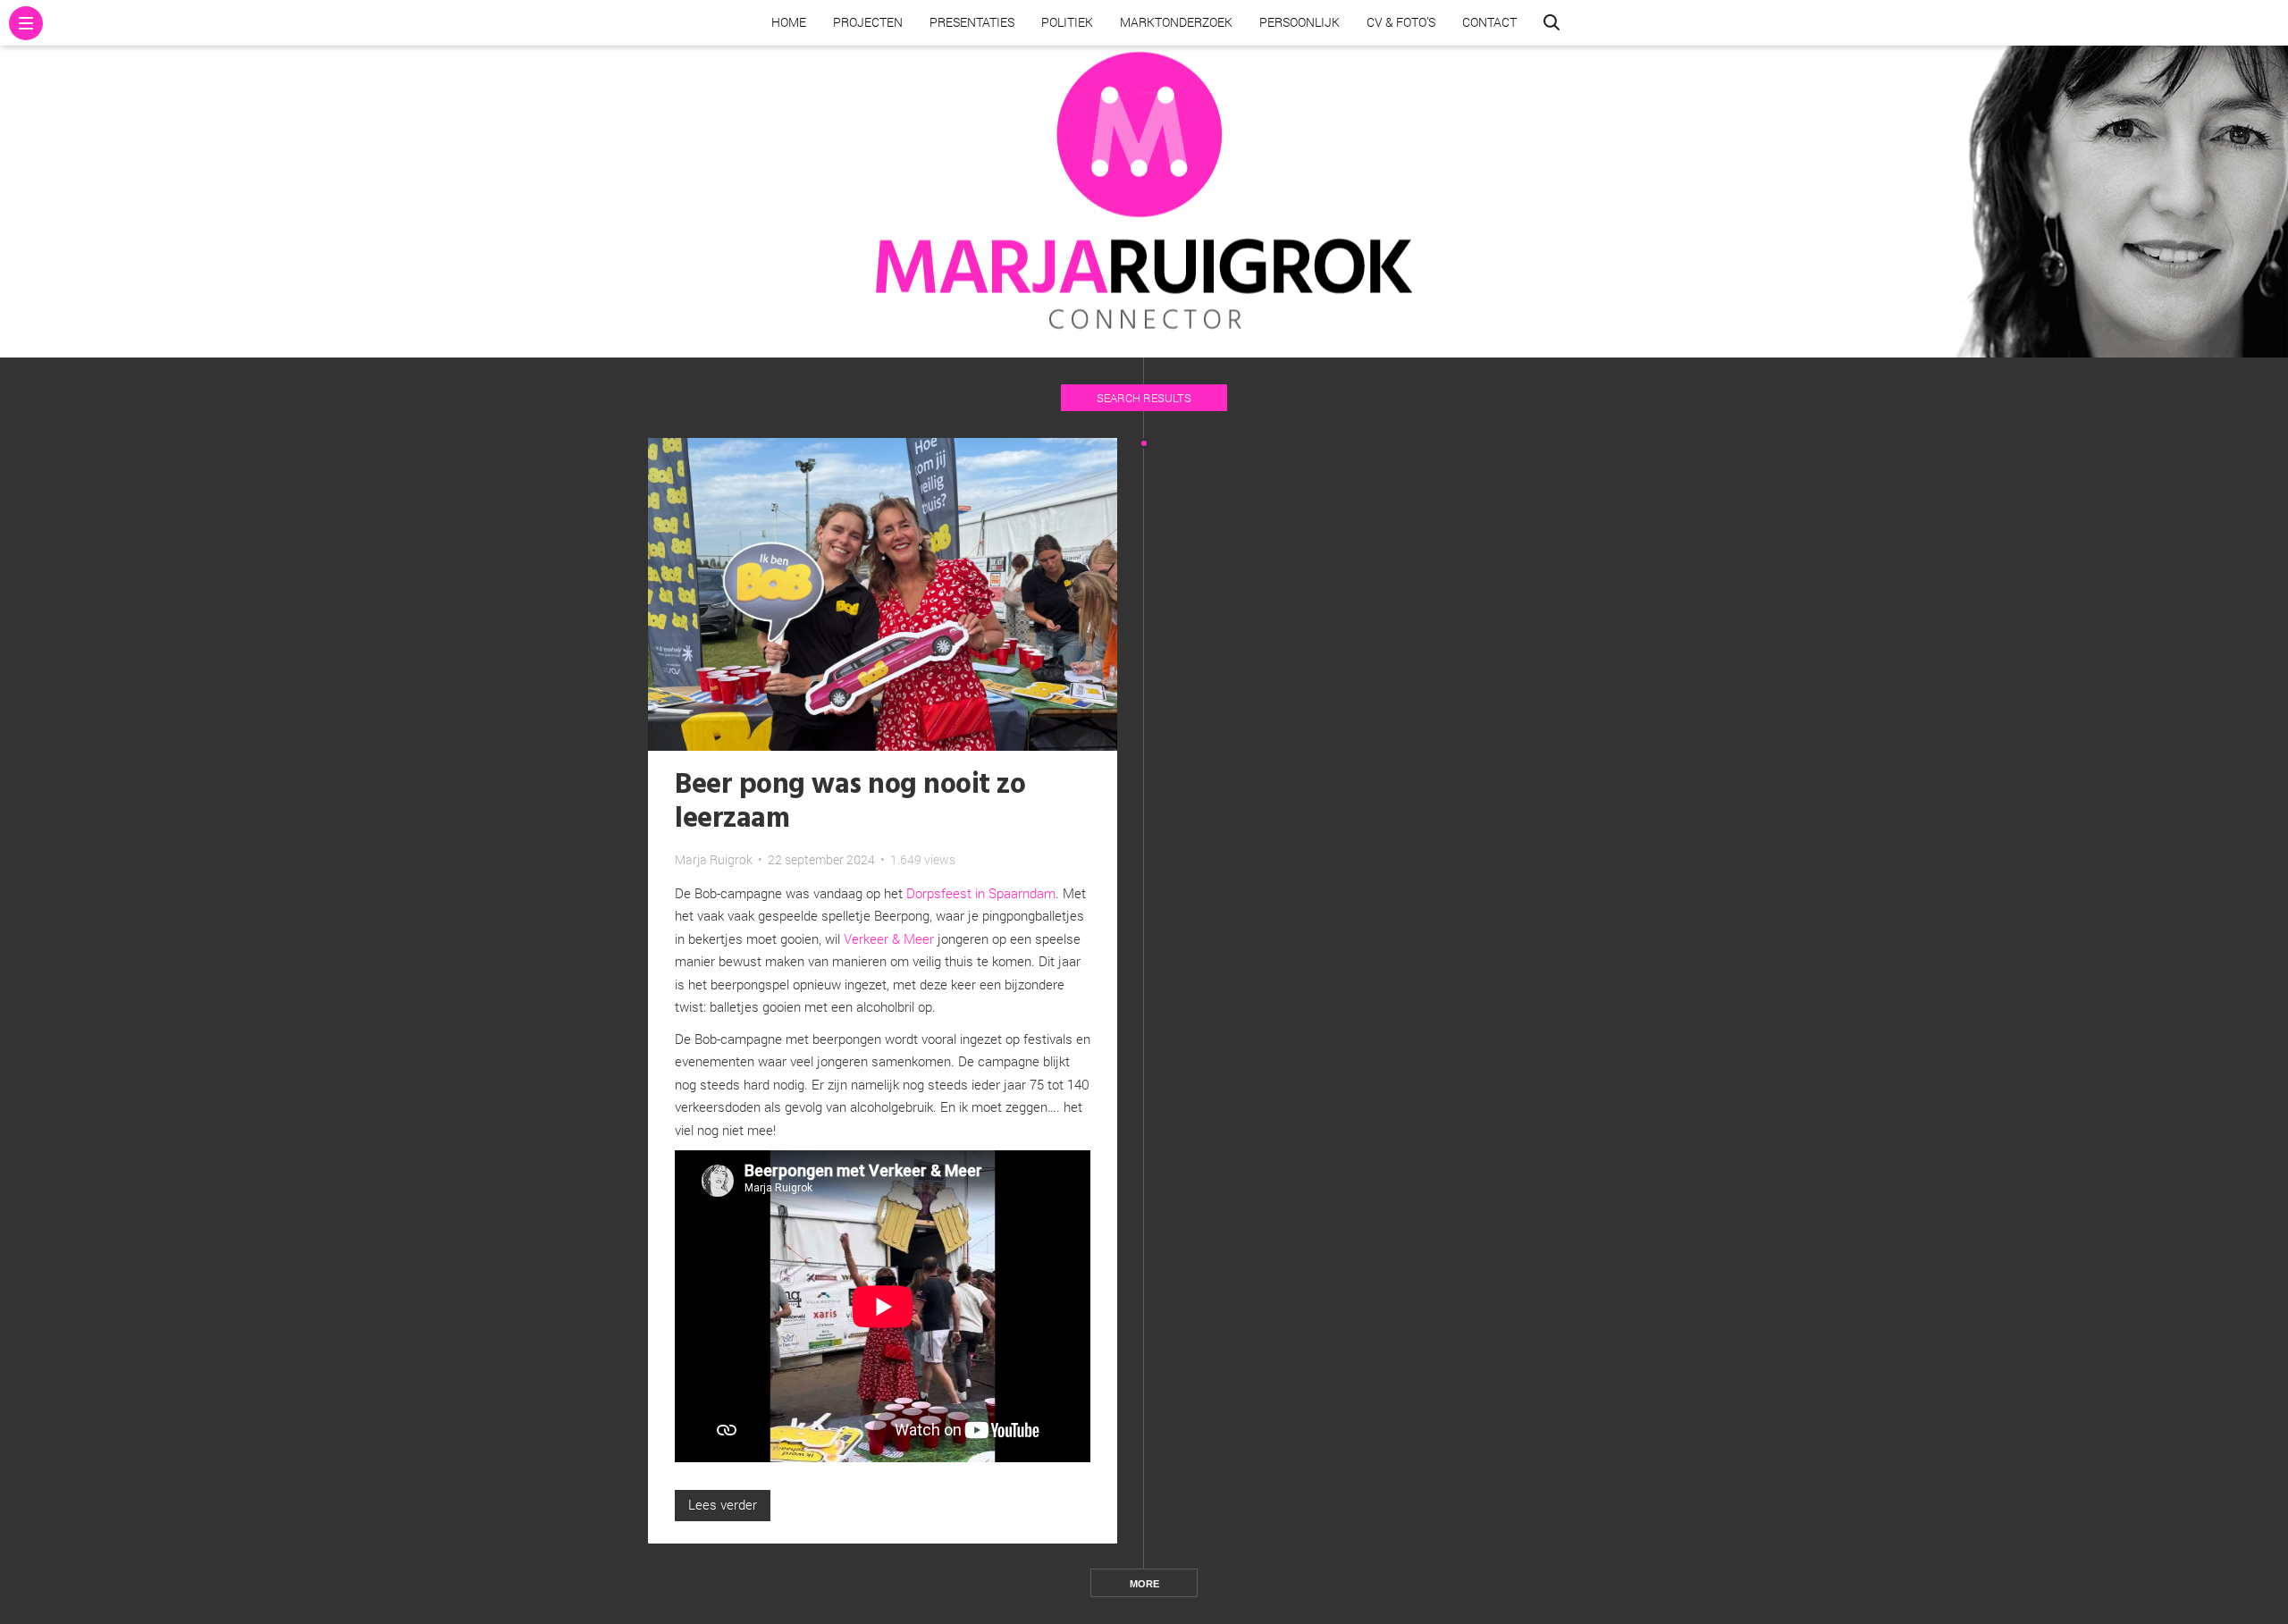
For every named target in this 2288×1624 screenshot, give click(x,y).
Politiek (1067, 22)
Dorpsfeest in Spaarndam (981, 893)
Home (789, 22)
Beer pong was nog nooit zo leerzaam (850, 802)
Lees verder (723, 1504)
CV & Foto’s (1401, 22)
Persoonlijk (1300, 22)
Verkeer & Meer (889, 938)
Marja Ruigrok (714, 859)
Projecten (868, 22)
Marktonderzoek (1176, 22)
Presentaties (972, 22)
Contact (1489, 22)
